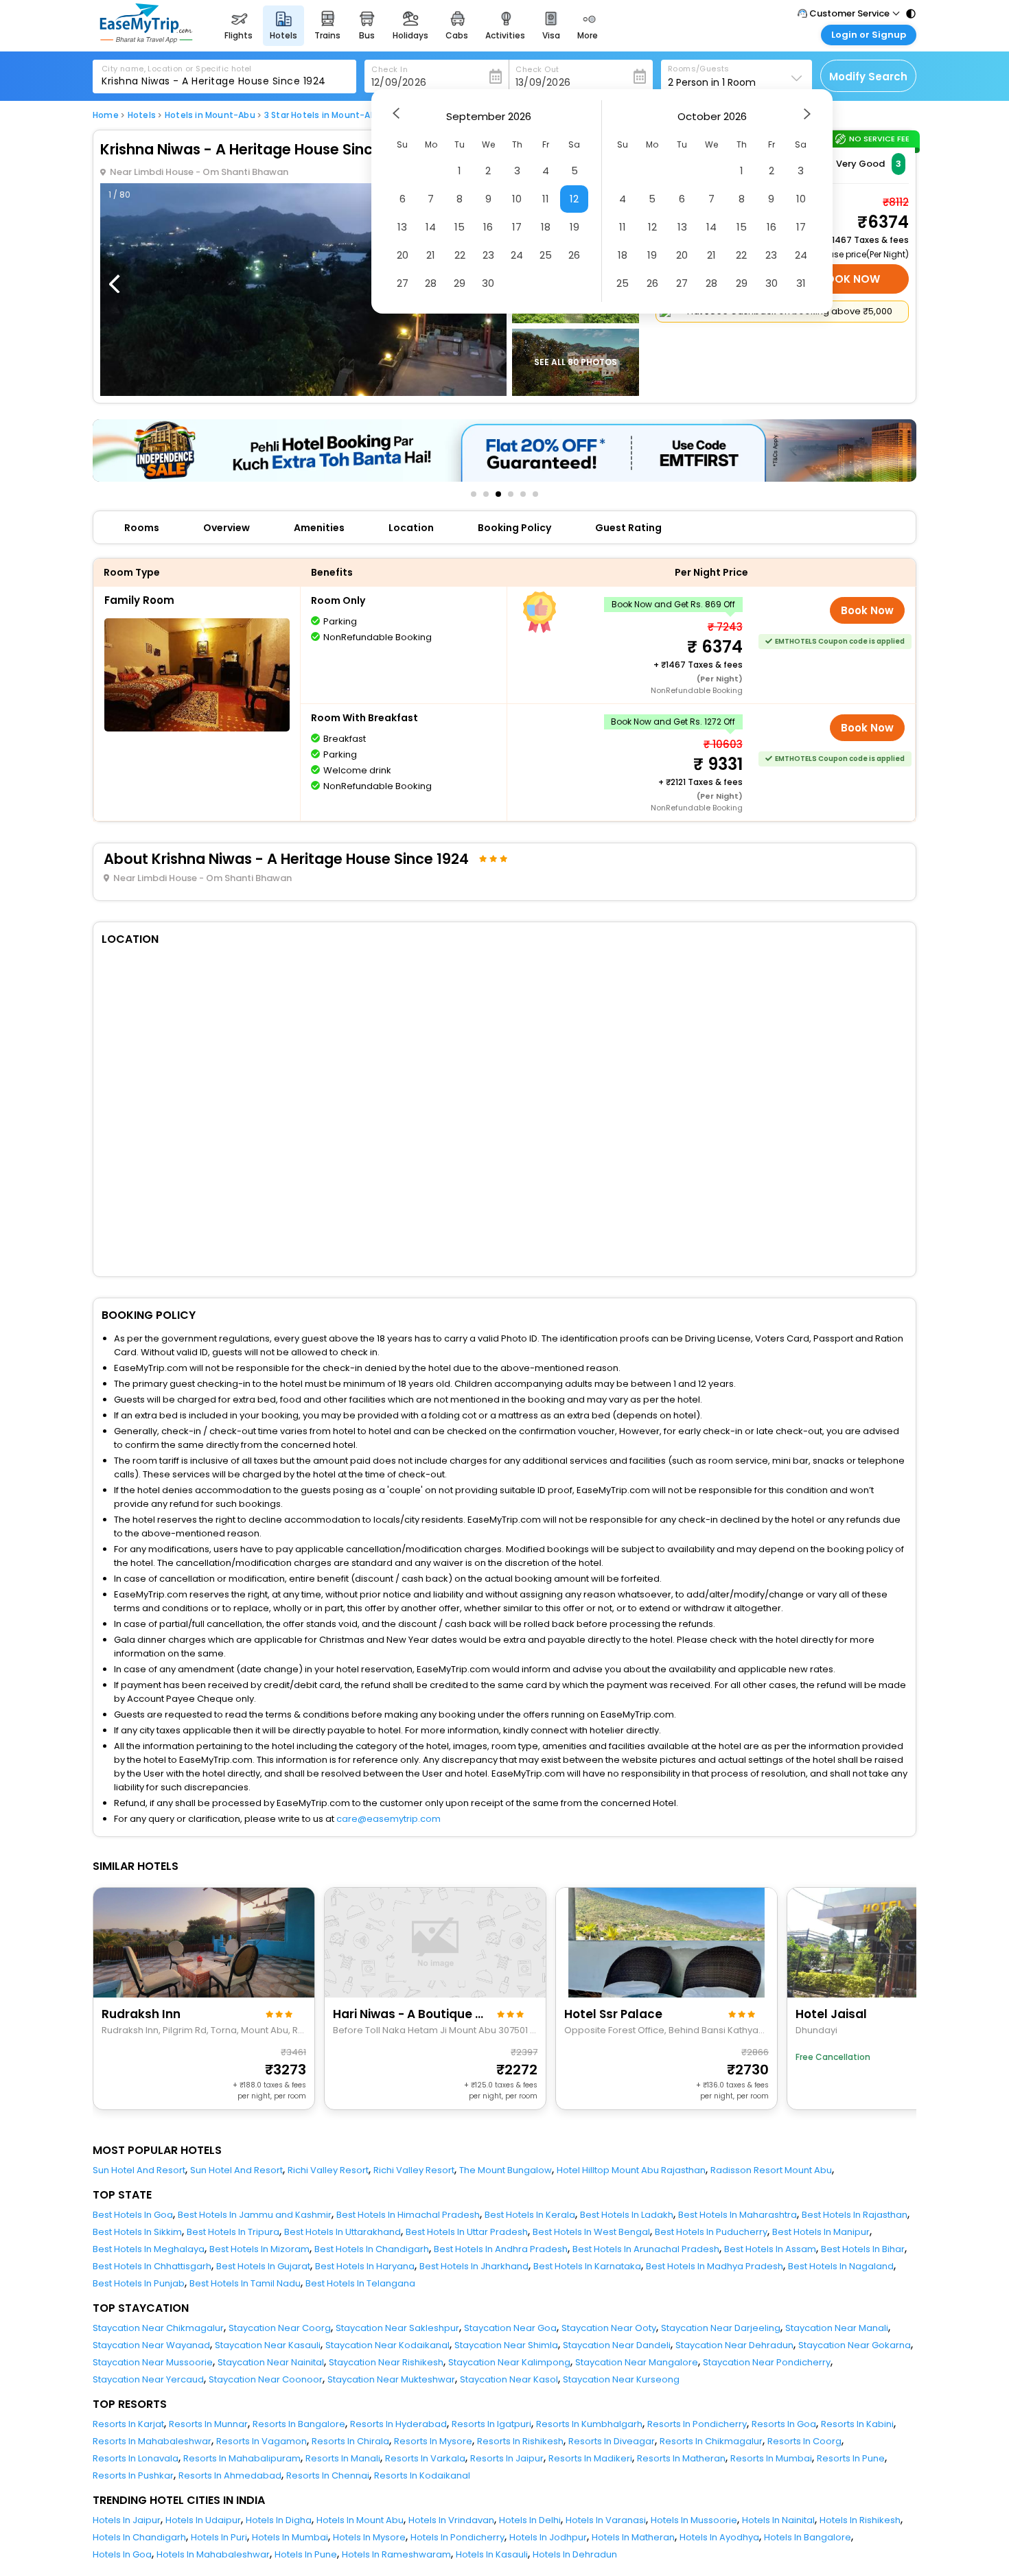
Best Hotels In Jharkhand (474, 2266)
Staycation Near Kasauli (268, 2345)
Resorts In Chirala (350, 2441)
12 (574, 199)
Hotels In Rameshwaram (396, 2554)
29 (460, 283)
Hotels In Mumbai (290, 2537)
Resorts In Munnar (208, 2424)
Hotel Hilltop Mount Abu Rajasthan (631, 2170)
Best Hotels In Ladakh (627, 2215)
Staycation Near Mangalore (637, 2362)
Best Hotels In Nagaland (841, 2266)
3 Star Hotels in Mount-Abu (323, 115)
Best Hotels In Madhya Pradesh (715, 2266)
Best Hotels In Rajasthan (855, 2215)
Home (106, 115)
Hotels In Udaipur (203, 2520)
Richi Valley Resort (328, 2170)
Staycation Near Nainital (271, 2362)
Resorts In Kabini (857, 2424)
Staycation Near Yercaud (148, 2379)
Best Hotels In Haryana (365, 2266)
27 (403, 283)
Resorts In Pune (851, 2458)
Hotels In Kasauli (492, 2554)
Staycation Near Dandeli (617, 2345)
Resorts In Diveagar (612, 2441)
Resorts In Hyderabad (398, 2424)
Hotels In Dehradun (575, 2554)
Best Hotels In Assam (770, 2249)
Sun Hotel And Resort (139, 2170)
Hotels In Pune (306, 2554)
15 (460, 227)
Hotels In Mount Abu (360, 2520)
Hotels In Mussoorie (694, 2520)
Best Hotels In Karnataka (587, 2266)
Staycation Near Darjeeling (721, 2328)
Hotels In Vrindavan (451, 2520)
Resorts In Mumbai (771, 2458)
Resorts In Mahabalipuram (242, 2458)
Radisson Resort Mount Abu (771, 2170)
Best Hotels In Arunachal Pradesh (646, 2249)
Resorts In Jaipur (507, 2458)
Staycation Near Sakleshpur (397, 2328)
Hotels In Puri (219, 2537)
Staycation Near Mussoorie (153, 2362)
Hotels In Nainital (778, 2520)
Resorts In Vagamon (262, 2441)
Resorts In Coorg (804, 2441)
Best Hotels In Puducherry (711, 2232)
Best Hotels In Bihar (863, 2249)
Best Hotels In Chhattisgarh (152, 2266)
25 (546, 255)
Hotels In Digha (279, 2520)
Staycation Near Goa (510, 2328)
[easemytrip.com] (146, 39)
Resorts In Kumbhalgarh (589, 2424)
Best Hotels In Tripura (233, 2232)
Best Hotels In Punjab (139, 2283)
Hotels (142, 115)
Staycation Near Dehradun (734, 2345)
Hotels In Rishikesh (860, 2520)
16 (488, 227)
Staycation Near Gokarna (855, 2345)
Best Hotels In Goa (133, 2215)
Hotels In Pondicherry (457, 2537)
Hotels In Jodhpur (548, 2537)
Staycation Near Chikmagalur (158, 2328)
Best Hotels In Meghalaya (149, 2249)
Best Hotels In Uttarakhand (343, 2232)
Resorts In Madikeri (590, 2458)
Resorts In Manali (343, 2458)
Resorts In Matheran (681, 2458)
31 (801, 283)
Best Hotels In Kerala (530, 2215)
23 (488, 255)
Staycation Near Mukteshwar (391, 2379)
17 (517, 227)
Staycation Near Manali (837, 2328)
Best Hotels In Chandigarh (372, 2249)
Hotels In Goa (122, 2554)
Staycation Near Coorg (280, 2328)
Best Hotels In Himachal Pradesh (408, 2215)
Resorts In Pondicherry (697, 2424)
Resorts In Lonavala (136, 2458)
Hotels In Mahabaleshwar (213, 2554)
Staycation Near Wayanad (151, 2345)
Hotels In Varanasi (606, 2520)
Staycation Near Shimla (506, 2345)
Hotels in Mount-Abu (210, 115)
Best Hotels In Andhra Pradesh (501, 2249)
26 (574, 255)
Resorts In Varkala (425, 2458)
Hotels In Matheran (633, 2537)
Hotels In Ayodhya (719, 2537)
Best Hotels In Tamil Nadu (245, 2283)
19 (575, 227)
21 (431, 255)
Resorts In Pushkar (133, 2475)
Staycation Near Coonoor (266, 2379)
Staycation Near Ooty (609, 2328)
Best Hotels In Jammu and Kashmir (255, 2215)
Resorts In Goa (784, 2424)
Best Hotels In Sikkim (137, 2232)
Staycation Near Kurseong (621, 2379)
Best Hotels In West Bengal (591, 2232)
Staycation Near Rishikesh (386, 2362)
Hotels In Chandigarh (139, 2537)
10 (517, 199)
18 (546, 227)
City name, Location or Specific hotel (177, 69)
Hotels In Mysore (369, 2537)
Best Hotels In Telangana (360, 2283)
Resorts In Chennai (328, 2475)
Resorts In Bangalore (299, 2424)
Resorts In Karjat (128, 2424)
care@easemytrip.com (388, 1819)
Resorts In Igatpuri (491, 2424)
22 (460, 255)
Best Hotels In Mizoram (259, 2249)
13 (402, 227)
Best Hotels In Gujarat (263, 2266)
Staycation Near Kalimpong (509, 2362)
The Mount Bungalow (506, 2170)
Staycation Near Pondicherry (767, 2362)
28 (431, 283)
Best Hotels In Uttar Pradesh (467, 2232)
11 (546, 199)
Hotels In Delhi (530, 2520)
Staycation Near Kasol (509, 2379)
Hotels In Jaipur (127, 2520)
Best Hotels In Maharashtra (738, 2215)
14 (431, 227)
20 (403, 255)
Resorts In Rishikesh (520, 2441)
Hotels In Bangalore (808, 2537)
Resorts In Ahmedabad (230, 2475)
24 (517, 255)
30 (488, 283)
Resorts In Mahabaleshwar (152, 2441)
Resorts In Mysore (433, 2441)
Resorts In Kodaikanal (422, 2475)
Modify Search (868, 77)
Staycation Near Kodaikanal (387, 2345)
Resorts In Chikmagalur (711, 2441)
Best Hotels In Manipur (821, 2232)
